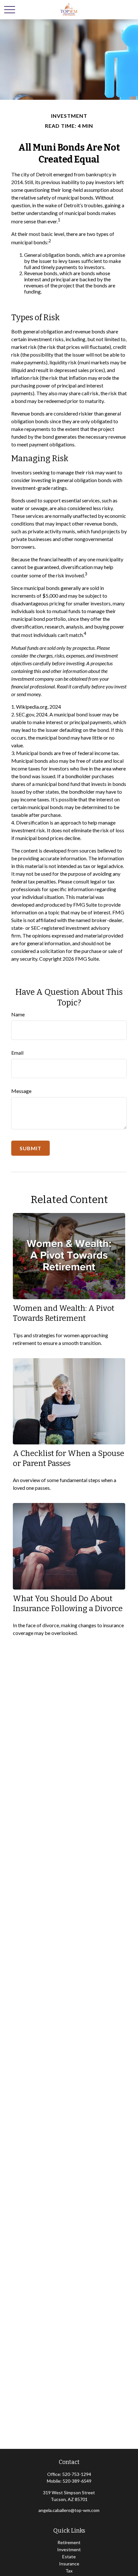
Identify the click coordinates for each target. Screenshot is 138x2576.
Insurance (69, 2564)
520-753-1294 (77, 2474)
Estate (69, 2557)
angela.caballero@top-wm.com (69, 2510)
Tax (69, 2571)
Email (17, 1053)
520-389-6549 (77, 2481)
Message (21, 1091)
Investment (69, 2549)
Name (18, 1014)
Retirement (69, 2542)
